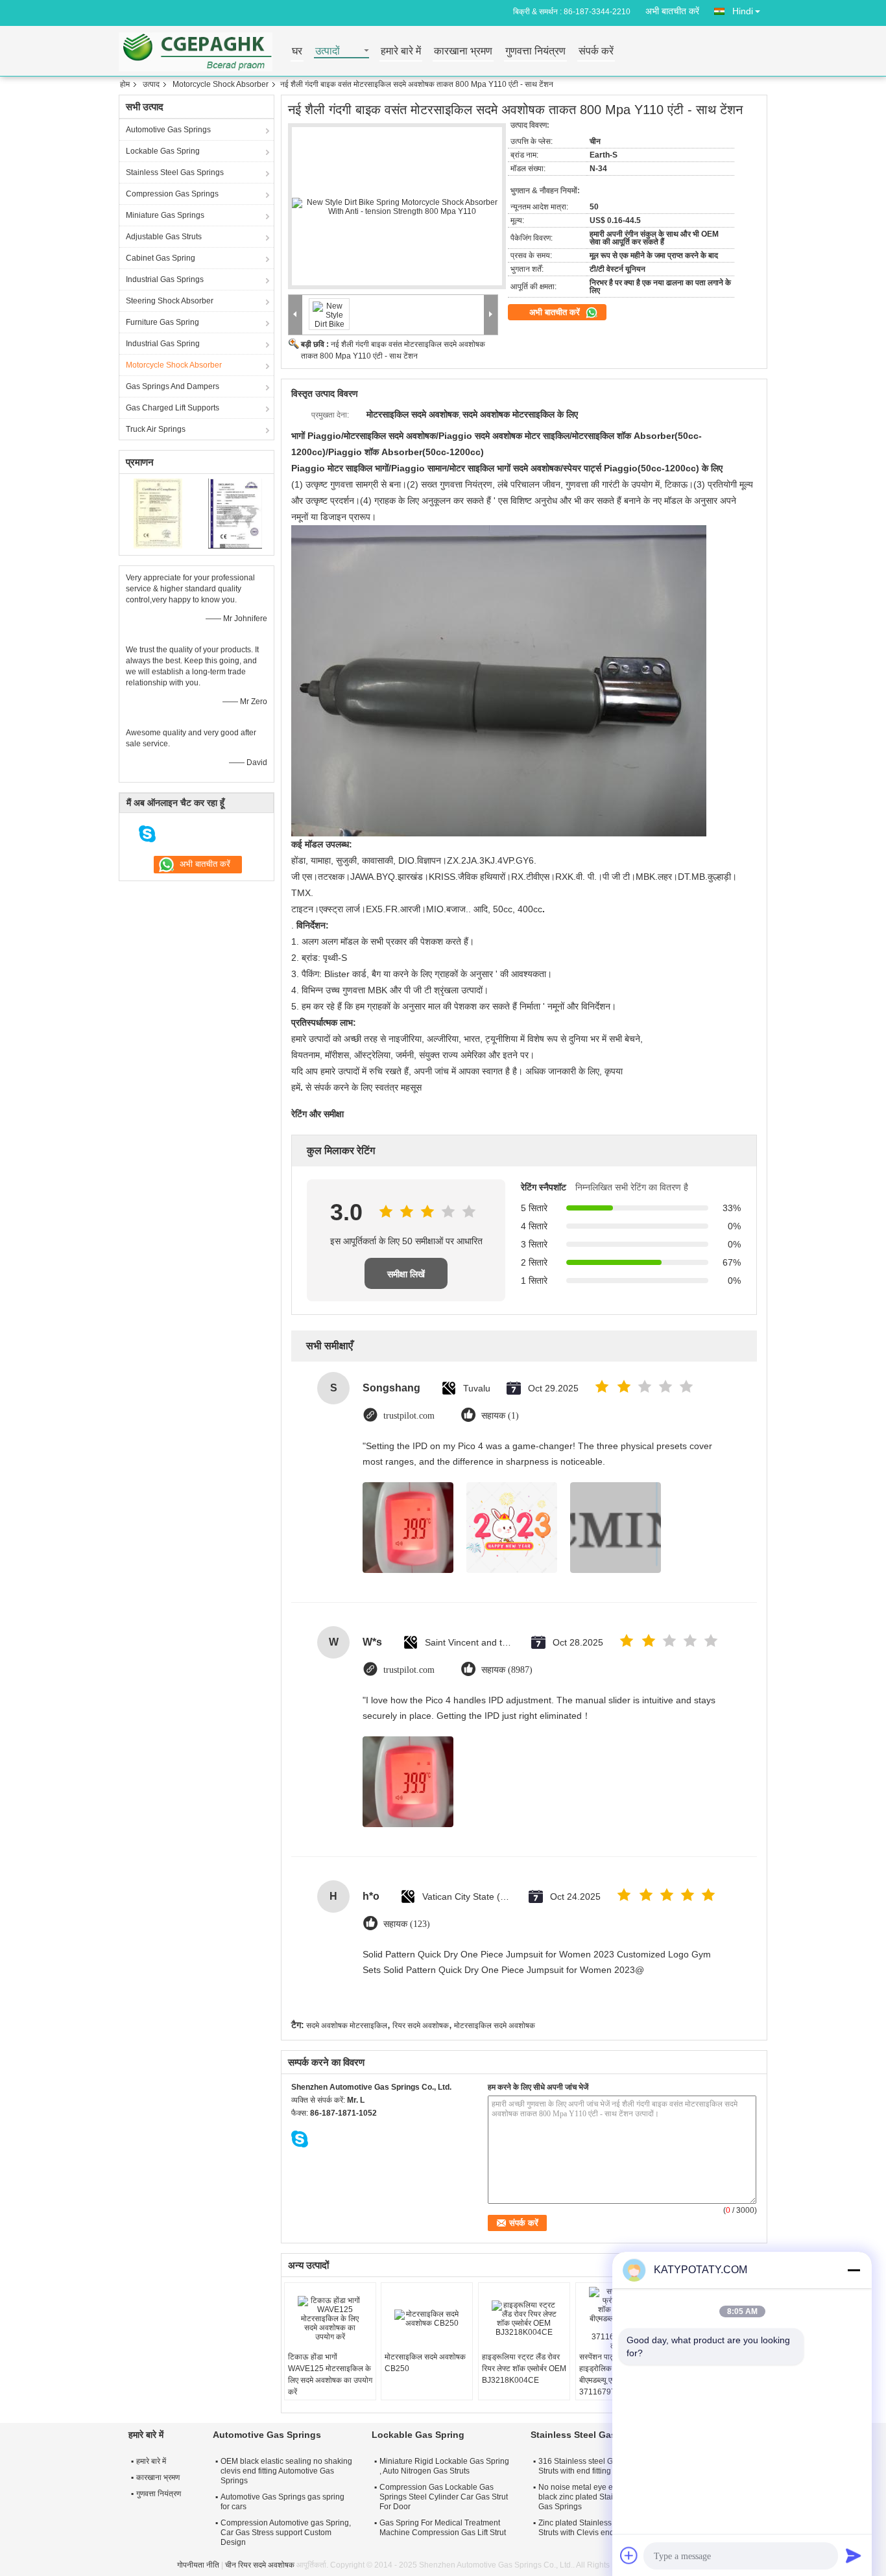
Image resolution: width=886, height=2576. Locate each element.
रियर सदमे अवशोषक (421, 2026)
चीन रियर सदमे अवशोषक (260, 2565)
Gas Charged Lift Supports (173, 408)
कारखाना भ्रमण (463, 52)
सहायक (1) (500, 1416)
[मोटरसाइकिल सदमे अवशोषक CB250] (427, 2319)
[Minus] (854, 2270)
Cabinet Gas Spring (161, 258)
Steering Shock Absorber (170, 301)
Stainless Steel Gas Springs (175, 172)
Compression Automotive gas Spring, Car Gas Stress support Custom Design (286, 2533)
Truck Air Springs (156, 429)
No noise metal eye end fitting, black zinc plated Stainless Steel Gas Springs (595, 2497)
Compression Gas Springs (172, 194)
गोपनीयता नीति (198, 2565)
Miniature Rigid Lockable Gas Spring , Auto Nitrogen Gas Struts (444, 2466)
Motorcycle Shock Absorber (221, 84)
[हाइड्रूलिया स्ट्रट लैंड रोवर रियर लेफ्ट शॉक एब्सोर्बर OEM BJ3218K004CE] (524, 2319)
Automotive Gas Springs (168, 130)
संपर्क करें (596, 52)
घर (297, 52)
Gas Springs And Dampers (173, 386)
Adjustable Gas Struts (164, 237)
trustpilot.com (409, 1416)
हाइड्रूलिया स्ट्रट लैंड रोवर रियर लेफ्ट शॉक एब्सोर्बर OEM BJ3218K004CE (524, 2369)
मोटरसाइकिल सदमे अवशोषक (495, 2026)
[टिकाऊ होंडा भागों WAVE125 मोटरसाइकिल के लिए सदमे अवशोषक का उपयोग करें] (330, 2319)
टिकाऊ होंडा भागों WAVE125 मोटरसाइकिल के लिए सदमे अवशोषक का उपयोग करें (330, 2374)
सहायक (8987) (507, 1670)
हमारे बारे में (401, 52)
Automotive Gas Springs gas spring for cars (282, 2502)
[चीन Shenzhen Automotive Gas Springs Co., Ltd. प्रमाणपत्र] (158, 513)
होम (125, 84)
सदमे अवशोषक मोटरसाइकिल (347, 2026)
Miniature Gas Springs (165, 215)
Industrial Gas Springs (165, 279)
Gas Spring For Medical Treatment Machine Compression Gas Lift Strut (443, 2528)
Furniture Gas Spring (162, 322)
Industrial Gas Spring (163, 344)
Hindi (743, 11)
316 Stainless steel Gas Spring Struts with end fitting (593, 2466)
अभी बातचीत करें (672, 11)
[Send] (854, 2555)
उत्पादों (328, 52)
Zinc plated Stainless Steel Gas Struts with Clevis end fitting (593, 2528)
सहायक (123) (407, 1924)
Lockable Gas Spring (163, 151)
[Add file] (629, 2555)
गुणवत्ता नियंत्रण (535, 52)
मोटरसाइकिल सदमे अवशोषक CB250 (425, 2363)
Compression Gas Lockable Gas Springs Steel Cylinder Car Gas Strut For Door (444, 2497)
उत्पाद (151, 84)
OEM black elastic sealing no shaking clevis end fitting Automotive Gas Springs (286, 2471)
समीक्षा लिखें (406, 1274)
